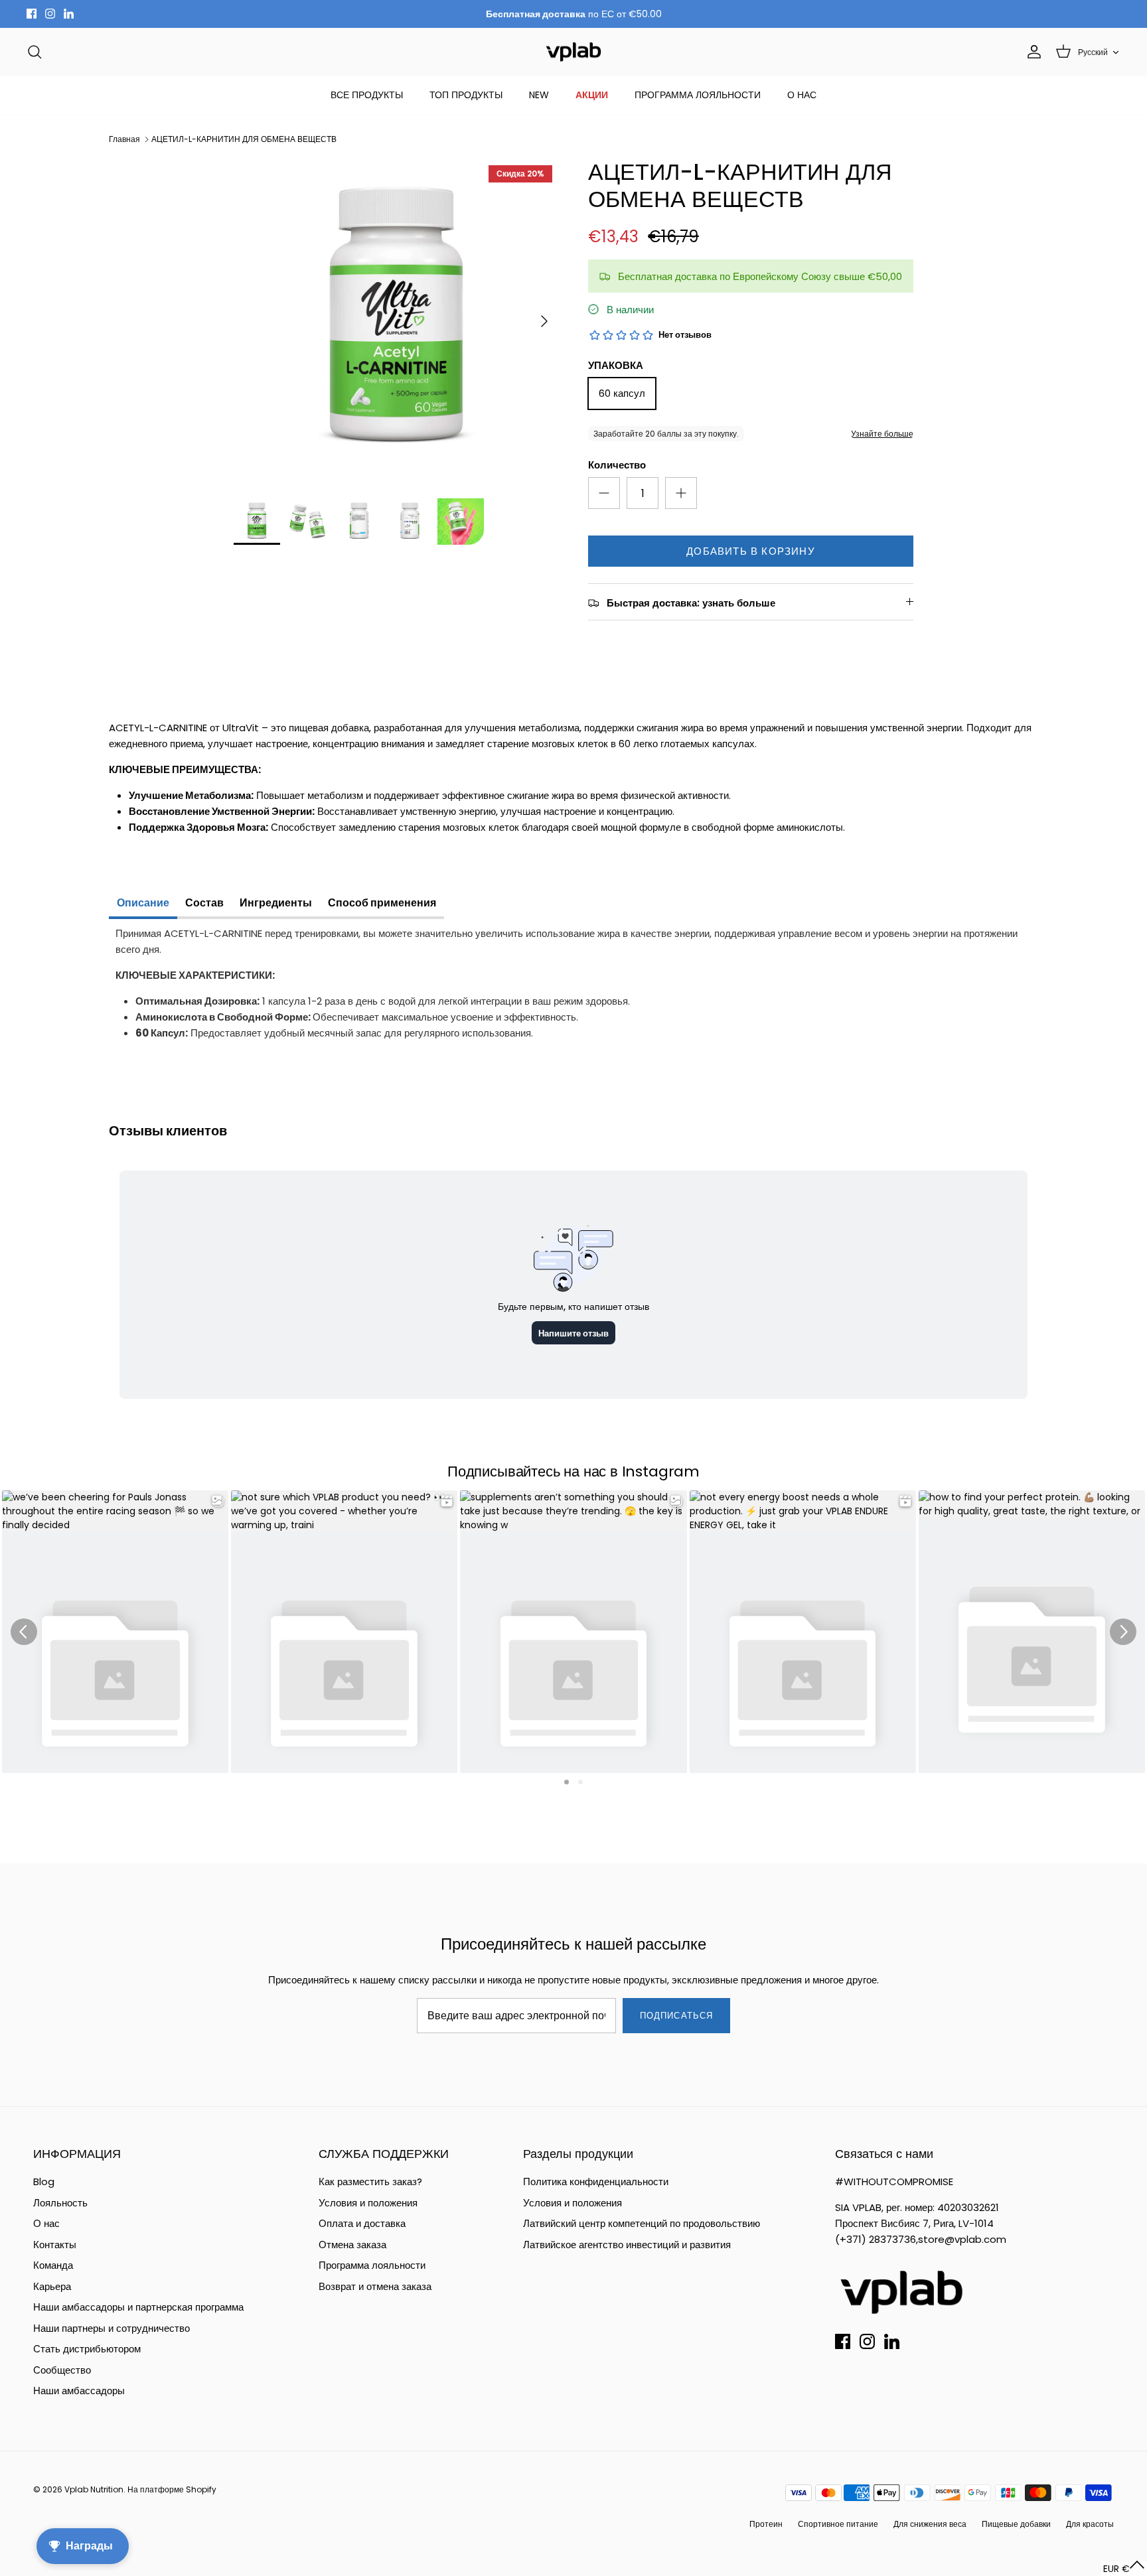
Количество (617, 465)
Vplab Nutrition (94, 2489)
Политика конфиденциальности (596, 2182)
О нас (46, 2223)
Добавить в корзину (751, 551)
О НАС (802, 95)
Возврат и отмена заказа (375, 2286)
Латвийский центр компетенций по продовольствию (642, 2223)
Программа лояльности (372, 2265)
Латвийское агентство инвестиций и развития (627, 2245)
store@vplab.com (962, 2239)
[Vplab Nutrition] (573, 52)
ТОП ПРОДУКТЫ (466, 95)
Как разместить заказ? (370, 2182)
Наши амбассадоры (79, 2391)
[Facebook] (32, 14)
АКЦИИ (592, 95)
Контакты (55, 2245)
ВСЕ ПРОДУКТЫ (367, 95)
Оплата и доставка (362, 2223)
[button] (1124, 2568)
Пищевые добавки (1016, 2524)
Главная (124, 139)
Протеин (766, 2524)
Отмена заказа (352, 2245)
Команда (53, 2265)
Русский (1093, 52)
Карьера (52, 2286)
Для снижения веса (930, 2524)
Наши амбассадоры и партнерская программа (138, 2307)
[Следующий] (544, 321)
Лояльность (60, 2203)
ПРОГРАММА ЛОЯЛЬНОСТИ (698, 95)
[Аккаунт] (1032, 52)
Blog (44, 2182)
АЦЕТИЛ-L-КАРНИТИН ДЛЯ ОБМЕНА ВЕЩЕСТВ (244, 139)
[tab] (143, 904)
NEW (539, 95)
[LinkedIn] (69, 14)
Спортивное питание (838, 2524)
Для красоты (1090, 2524)
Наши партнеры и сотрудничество (112, 2328)
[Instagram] (50, 14)
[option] (396, 321)
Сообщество (62, 2370)
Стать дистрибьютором (87, 2349)
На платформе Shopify (172, 2489)
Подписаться (676, 2016)
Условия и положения (368, 2203)
